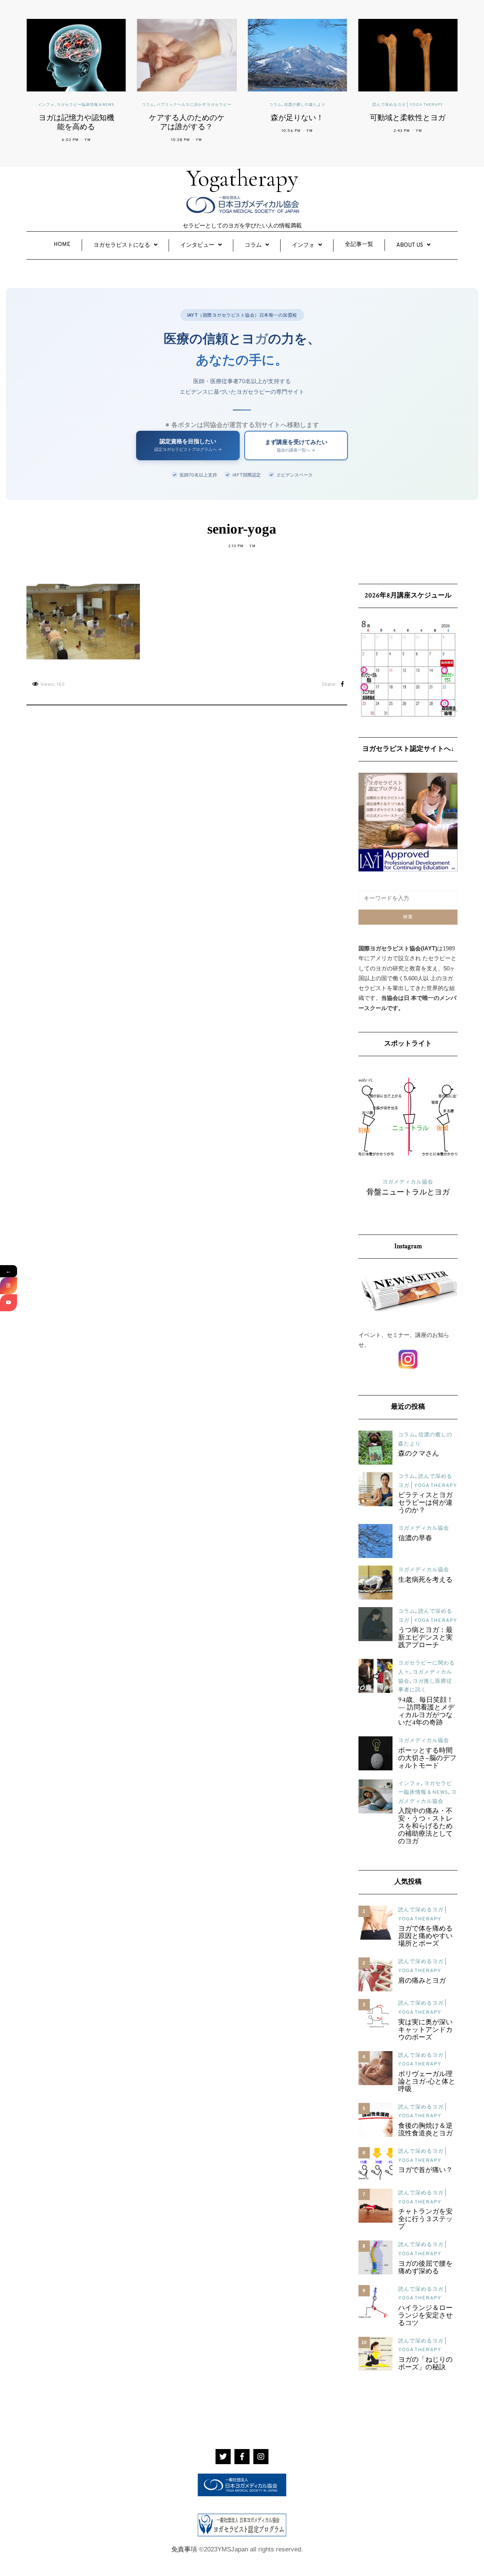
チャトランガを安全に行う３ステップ (425, 2220)
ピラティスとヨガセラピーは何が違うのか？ (425, 1503)
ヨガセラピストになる (122, 245)
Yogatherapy (242, 178)
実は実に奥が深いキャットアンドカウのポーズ (425, 2030)
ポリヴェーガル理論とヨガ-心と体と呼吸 (427, 2082)
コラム (148, 105)
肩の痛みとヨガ (422, 1981)
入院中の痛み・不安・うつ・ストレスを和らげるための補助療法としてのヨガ (425, 1827)
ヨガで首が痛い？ (425, 2171)
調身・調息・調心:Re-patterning (408, 1197)
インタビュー (197, 245)
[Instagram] (9, 1286)
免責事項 (184, 2549)
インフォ (46, 105)
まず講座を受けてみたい (296, 446)
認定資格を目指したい (188, 445)
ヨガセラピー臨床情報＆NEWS (86, 105)
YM (88, 140)
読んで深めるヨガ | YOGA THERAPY (408, 105)
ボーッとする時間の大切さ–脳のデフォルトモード (427, 1759)
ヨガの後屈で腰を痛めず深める (425, 2268)
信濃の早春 (415, 1539)
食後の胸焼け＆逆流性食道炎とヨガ (425, 2130)
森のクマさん (419, 1454)
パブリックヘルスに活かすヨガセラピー (194, 105)
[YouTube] (9, 1303)
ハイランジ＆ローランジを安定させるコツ (425, 2316)
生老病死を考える (425, 1580)
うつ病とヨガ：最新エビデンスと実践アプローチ (425, 1638)
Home (62, 245)
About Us (410, 245)
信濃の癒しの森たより (305, 105)
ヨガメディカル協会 (424, 1528)
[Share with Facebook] (342, 685)
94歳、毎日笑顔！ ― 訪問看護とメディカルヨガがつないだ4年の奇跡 (426, 1712)
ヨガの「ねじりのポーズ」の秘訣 (425, 2364)
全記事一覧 (359, 245)
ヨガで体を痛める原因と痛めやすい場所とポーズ (425, 1937)
